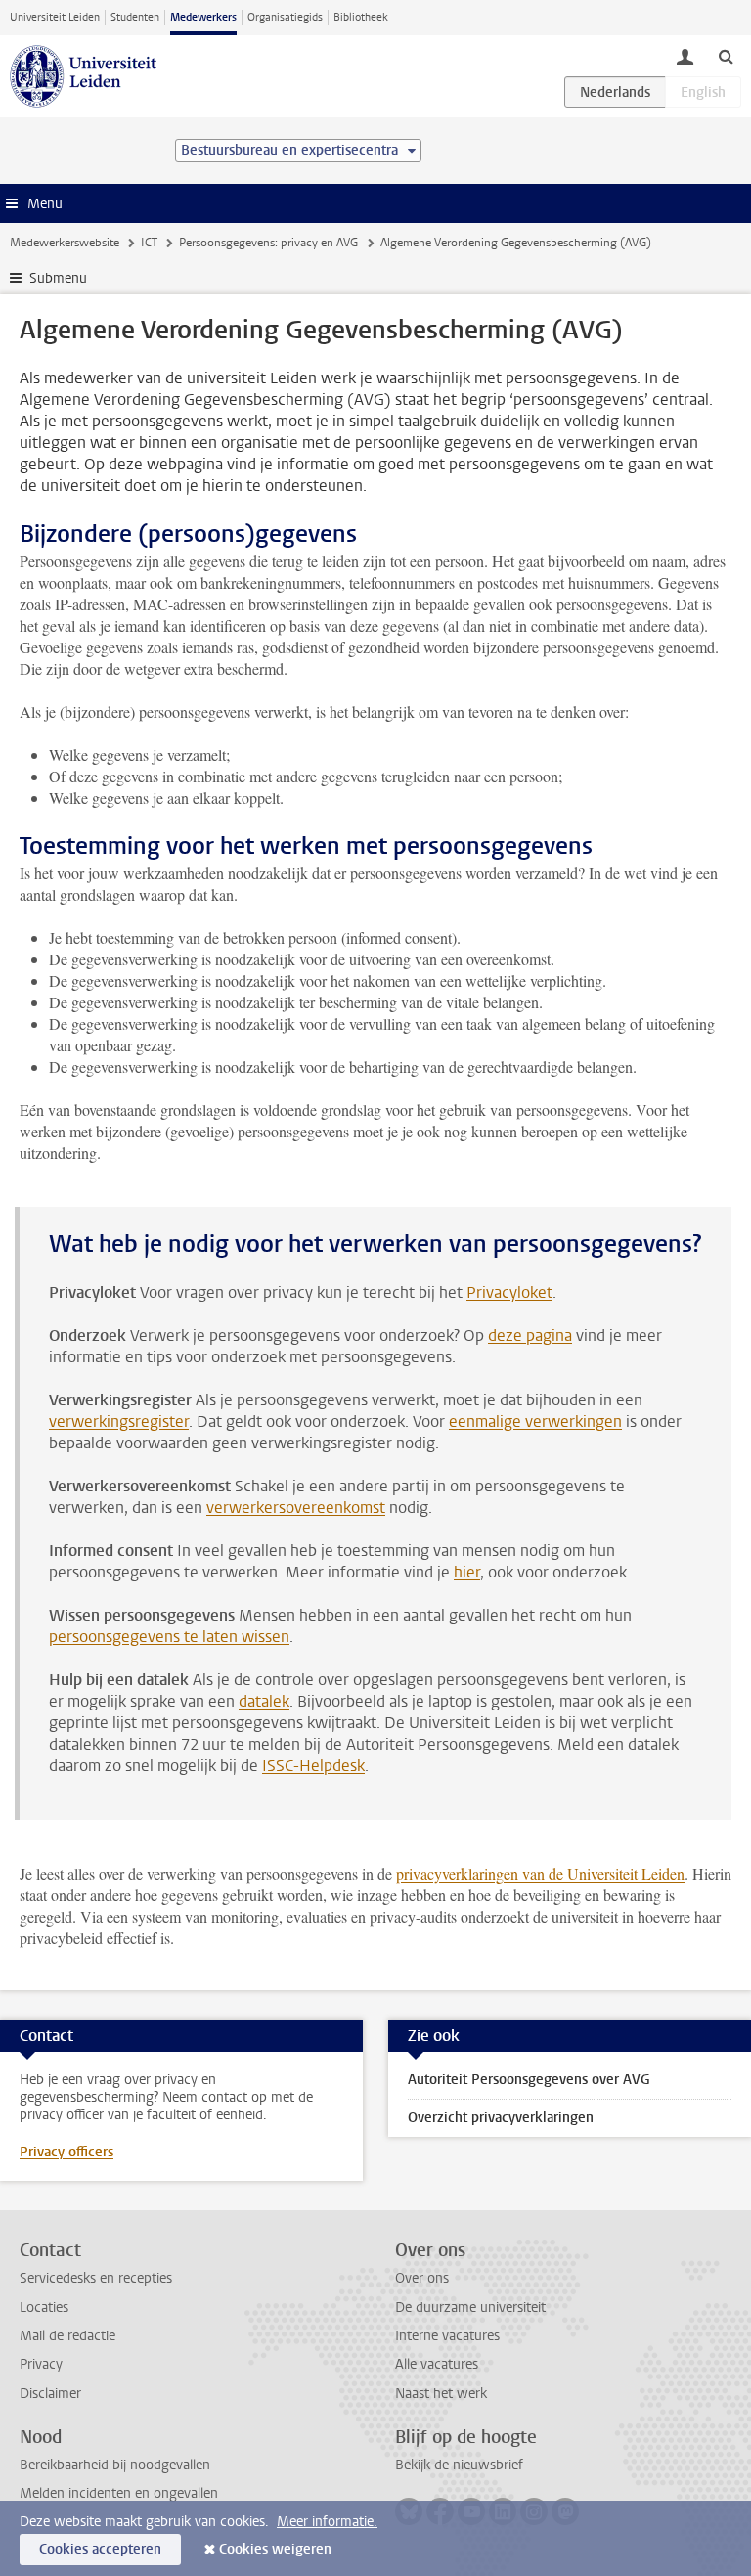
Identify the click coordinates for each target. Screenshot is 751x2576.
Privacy (41, 2364)
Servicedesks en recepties (96, 2278)
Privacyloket (509, 1292)
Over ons (422, 2278)
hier (467, 1572)
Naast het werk (441, 2394)
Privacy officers (66, 2152)
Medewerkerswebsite (65, 243)
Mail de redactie (67, 2336)
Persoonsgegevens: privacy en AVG (268, 243)
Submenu (58, 278)
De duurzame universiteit (470, 2308)
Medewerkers (203, 17)
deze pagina (530, 1335)
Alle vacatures (437, 2364)
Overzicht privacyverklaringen (501, 2118)
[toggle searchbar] (726, 56)
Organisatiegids (285, 17)
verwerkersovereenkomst (296, 1508)
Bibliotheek (361, 17)
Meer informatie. (327, 2522)
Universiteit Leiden (55, 17)
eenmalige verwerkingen (535, 1421)
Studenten (135, 17)
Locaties (44, 2308)
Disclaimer (50, 2394)
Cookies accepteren (100, 2549)
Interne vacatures (447, 2336)
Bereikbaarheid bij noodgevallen (115, 2465)
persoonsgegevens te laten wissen (169, 1637)
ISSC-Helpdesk (313, 1766)
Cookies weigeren (275, 2549)
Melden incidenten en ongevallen (119, 2493)
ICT (149, 243)
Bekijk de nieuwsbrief (459, 2465)
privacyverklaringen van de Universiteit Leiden (540, 1873)
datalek (264, 1701)
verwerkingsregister (119, 1421)
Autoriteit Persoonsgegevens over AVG (529, 2080)
